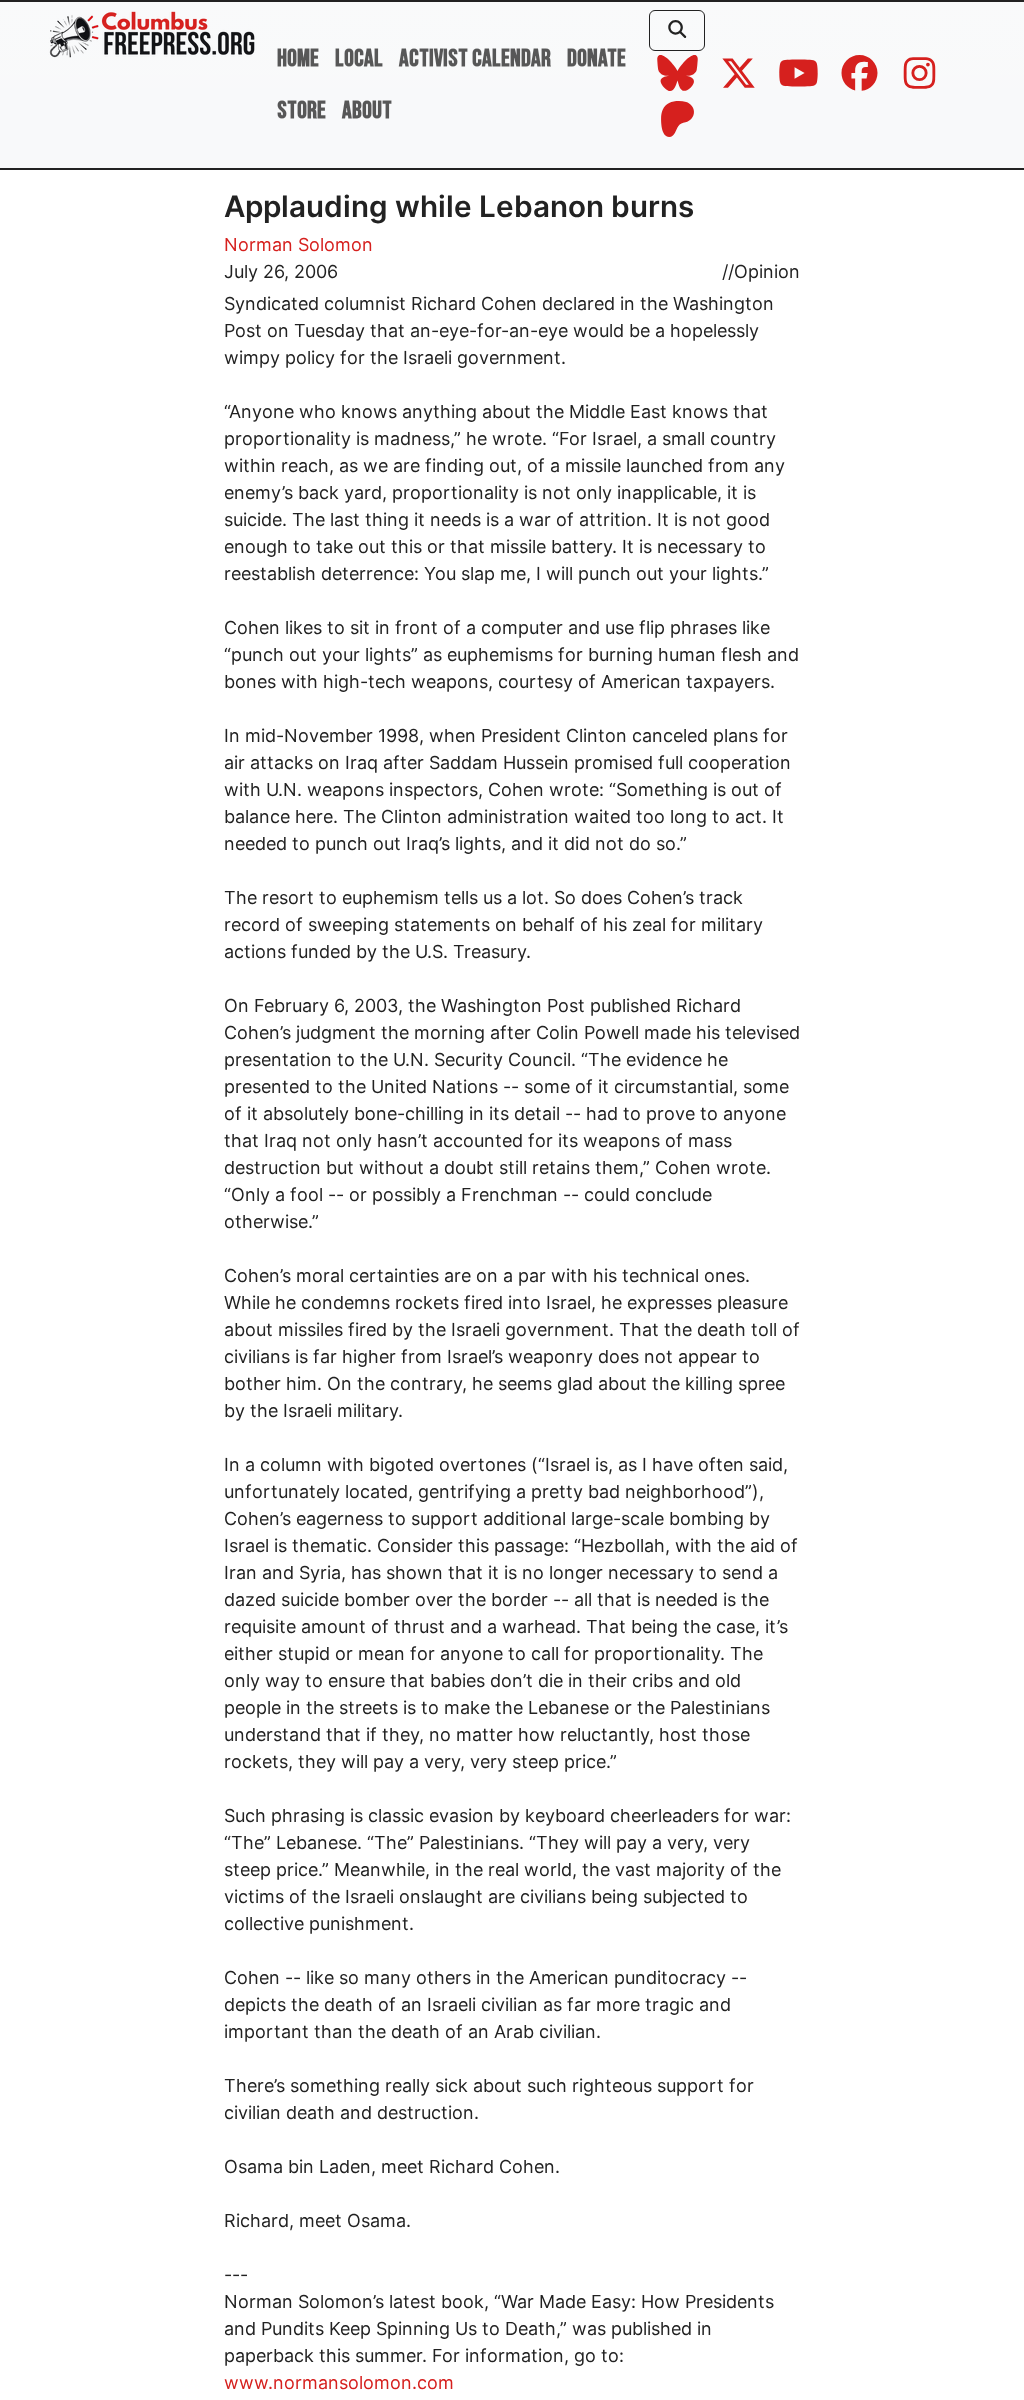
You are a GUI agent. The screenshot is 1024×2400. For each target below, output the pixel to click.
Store (301, 110)
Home (298, 58)
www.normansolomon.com (339, 2382)
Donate (596, 58)
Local (359, 58)
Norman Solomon (298, 244)
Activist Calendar (475, 58)
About (367, 110)
